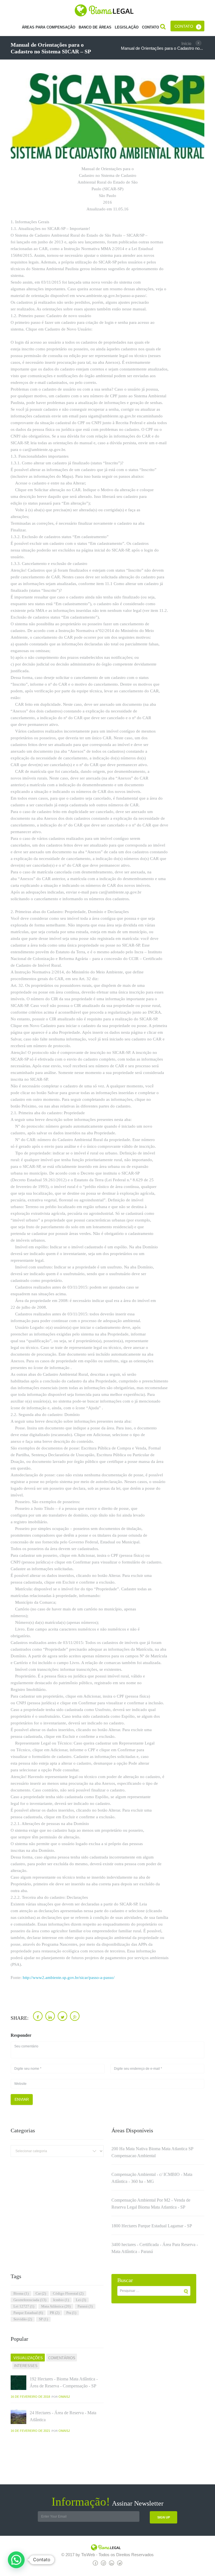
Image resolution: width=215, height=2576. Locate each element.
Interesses (26, 2366)
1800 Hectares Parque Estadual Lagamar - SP (152, 2226)
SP (43, 2319)
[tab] (28, 2358)
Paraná (85, 2306)
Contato (184, 26)
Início (186, 43)
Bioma (21, 2293)
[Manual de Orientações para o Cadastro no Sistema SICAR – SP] (107, 116)
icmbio (61, 2300)
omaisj (64, 2397)
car (41, 2293)
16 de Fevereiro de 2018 (30, 2397)
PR (55, 2313)
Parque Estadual (28, 2313)
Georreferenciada (30, 2300)
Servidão (23, 2319)
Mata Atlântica (56, 2306)
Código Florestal (68, 2293)
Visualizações (28, 2358)
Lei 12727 (24, 2306)
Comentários (62, 2358)
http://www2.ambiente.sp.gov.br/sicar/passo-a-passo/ (69, 1978)
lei (81, 2300)
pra (71, 2313)
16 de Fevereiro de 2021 (30, 2431)
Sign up (164, 2517)
